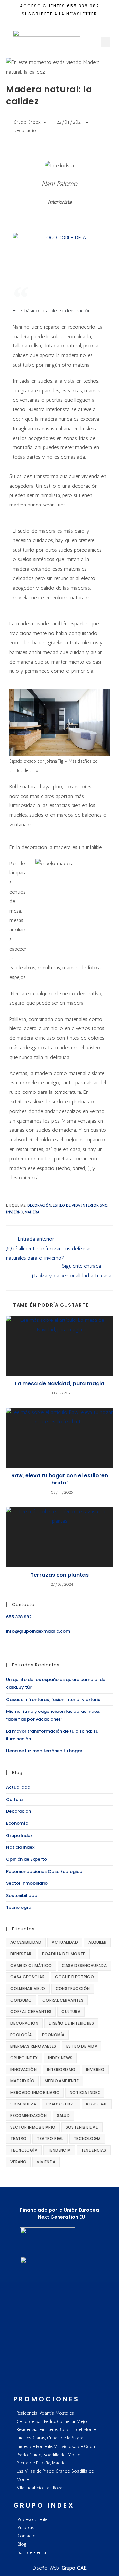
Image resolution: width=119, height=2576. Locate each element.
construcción (73, 1989)
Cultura (14, 1799)
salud (63, 2116)
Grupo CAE (74, 2568)
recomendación (28, 2116)
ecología (21, 2035)
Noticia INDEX (85, 2092)
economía (53, 2035)
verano (18, 2162)
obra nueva (23, 2104)
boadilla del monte (64, 1954)
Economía (17, 1823)
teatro (18, 2139)
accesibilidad (26, 1942)
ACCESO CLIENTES (43, 6)
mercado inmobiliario (35, 2092)
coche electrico (74, 1977)
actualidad (65, 1942)
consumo (21, 2000)
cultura (71, 2012)
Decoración (26, 130)
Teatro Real (50, 2139)
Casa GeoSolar (27, 1977)
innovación (23, 2069)
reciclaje (97, 2104)
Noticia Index (20, 1847)
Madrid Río (22, 2081)
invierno (15, 1212)
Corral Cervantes (63, 2000)
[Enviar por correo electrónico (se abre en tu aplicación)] (64, 21)
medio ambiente (62, 2081)
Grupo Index (27, 122)
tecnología (24, 2150)
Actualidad (18, 1787)
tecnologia (87, 2139)
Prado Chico (61, 2104)
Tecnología (19, 1907)
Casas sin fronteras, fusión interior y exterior (54, 1699)
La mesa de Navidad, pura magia (60, 1384)
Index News (60, 2058)
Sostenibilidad (22, 1895)
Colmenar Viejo (28, 1989)
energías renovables (33, 2046)
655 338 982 (83, 6)
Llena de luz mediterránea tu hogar (44, 1751)
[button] (105, 42)
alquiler (97, 1942)
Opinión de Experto (26, 1859)
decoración (39, 1206)
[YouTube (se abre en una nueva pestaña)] (56, 21)
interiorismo (95, 1206)
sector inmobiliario (33, 2127)
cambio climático (31, 1965)
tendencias (94, 2150)
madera (32, 1212)
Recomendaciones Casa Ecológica (44, 1871)
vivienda (46, 2162)
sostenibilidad (82, 2127)
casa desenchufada (84, 1965)
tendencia (59, 2150)
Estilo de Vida (66, 1206)
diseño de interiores (71, 2023)
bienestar (21, 1954)
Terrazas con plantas (59, 1575)
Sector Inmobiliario (27, 1883)
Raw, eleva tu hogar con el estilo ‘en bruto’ (60, 1479)
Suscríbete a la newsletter (59, 14)
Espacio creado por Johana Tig (36, 761)
